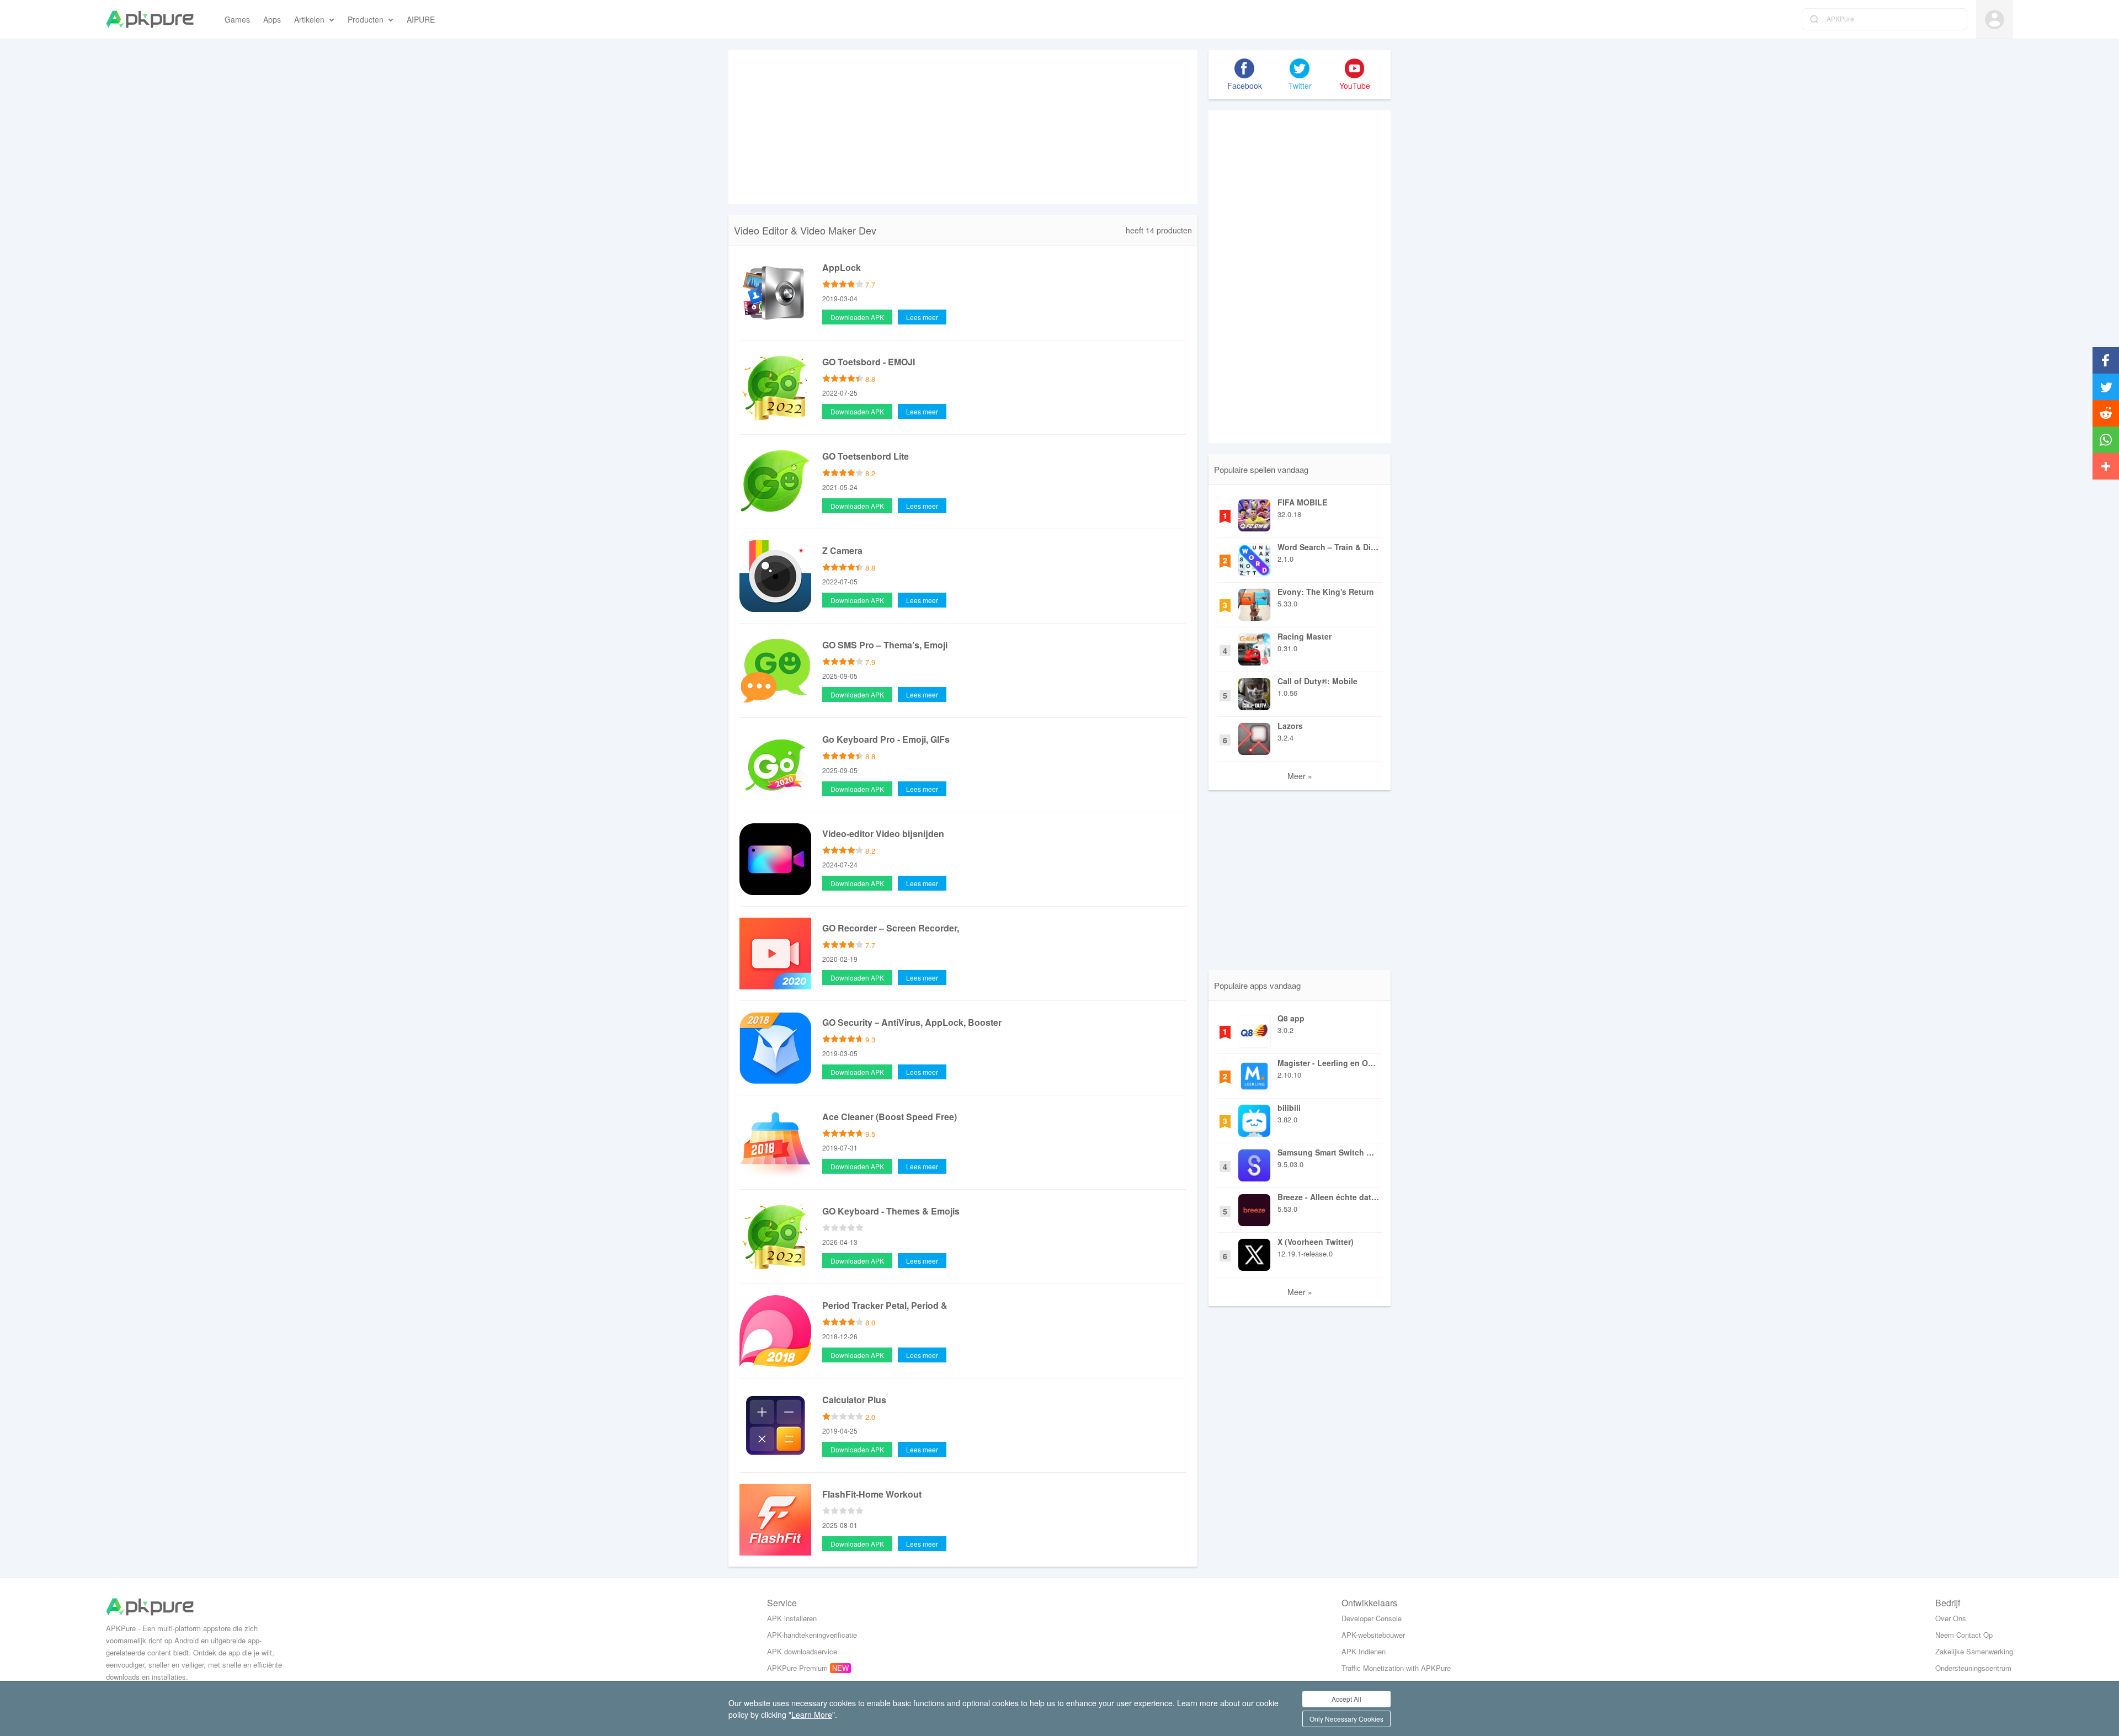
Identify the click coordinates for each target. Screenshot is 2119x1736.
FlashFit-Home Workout (872, 1494)
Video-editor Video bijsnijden (883, 834)
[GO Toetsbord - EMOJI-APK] (775, 386)
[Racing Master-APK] (1254, 647)
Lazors (1290, 726)
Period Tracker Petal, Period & (885, 1305)
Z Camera (842, 550)
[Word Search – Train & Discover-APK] (1254, 557)
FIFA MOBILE (1302, 502)
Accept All (1346, 1699)
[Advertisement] (963, 127)
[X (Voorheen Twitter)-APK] (1254, 1252)
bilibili (1289, 1107)
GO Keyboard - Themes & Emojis (891, 1211)
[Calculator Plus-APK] (775, 1424)
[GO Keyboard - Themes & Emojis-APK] (775, 1236)
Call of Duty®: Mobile (1317, 681)
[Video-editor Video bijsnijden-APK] (775, 858)
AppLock (842, 267)
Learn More (812, 1714)
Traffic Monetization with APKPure (1396, 1668)
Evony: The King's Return (1326, 592)
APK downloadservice (802, 1651)
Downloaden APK (857, 317)
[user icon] (1995, 20)
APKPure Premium (797, 1668)
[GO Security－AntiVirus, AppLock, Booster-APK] (775, 1047)
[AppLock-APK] (775, 292)
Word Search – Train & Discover (1329, 547)
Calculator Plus (854, 1400)
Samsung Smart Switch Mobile (1329, 1152)
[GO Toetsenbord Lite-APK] (775, 481)
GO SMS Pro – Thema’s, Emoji (885, 645)
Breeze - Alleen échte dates (1329, 1197)
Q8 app (1291, 1018)
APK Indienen (1364, 1651)
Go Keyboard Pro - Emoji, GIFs (886, 739)
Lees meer (922, 317)
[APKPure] (150, 19)
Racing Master (1305, 636)
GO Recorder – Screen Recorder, (891, 928)
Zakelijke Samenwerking (1974, 1651)
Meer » (1300, 776)
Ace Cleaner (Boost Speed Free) (890, 1117)
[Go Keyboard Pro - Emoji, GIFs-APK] (775, 764)
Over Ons (1951, 1618)
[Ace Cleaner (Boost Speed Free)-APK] (775, 1141)
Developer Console (1372, 1618)
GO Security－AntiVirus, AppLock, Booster (912, 1022)
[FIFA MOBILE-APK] (1254, 513)
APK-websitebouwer (1373, 1635)
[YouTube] (1355, 68)
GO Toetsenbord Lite (866, 456)
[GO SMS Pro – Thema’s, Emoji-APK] (775, 669)
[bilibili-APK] (1254, 1118)
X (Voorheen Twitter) (1316, 1242)
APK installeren (792, 1618)
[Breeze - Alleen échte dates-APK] (1254, 1207)
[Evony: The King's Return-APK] (1254, 602)
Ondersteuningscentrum (1973, 1668)
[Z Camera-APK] (775, 575)
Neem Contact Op (1964, 1635)
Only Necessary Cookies (1346, 1719)
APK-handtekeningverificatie (812, 1635)
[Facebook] (1244, 68)
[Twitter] (1300, 68)
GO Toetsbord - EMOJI (869, 362)
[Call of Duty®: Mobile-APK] (1254, 691)
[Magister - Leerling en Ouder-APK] (1254, 1073)
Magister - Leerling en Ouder (1329, 1063)
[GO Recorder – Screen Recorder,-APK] (775, 952)
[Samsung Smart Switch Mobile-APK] (1254, 1163)
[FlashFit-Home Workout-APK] (775, 1519)
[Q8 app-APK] (1254, 1029)
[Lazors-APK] (1254, 736)
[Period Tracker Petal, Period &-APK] (775, 1330)
